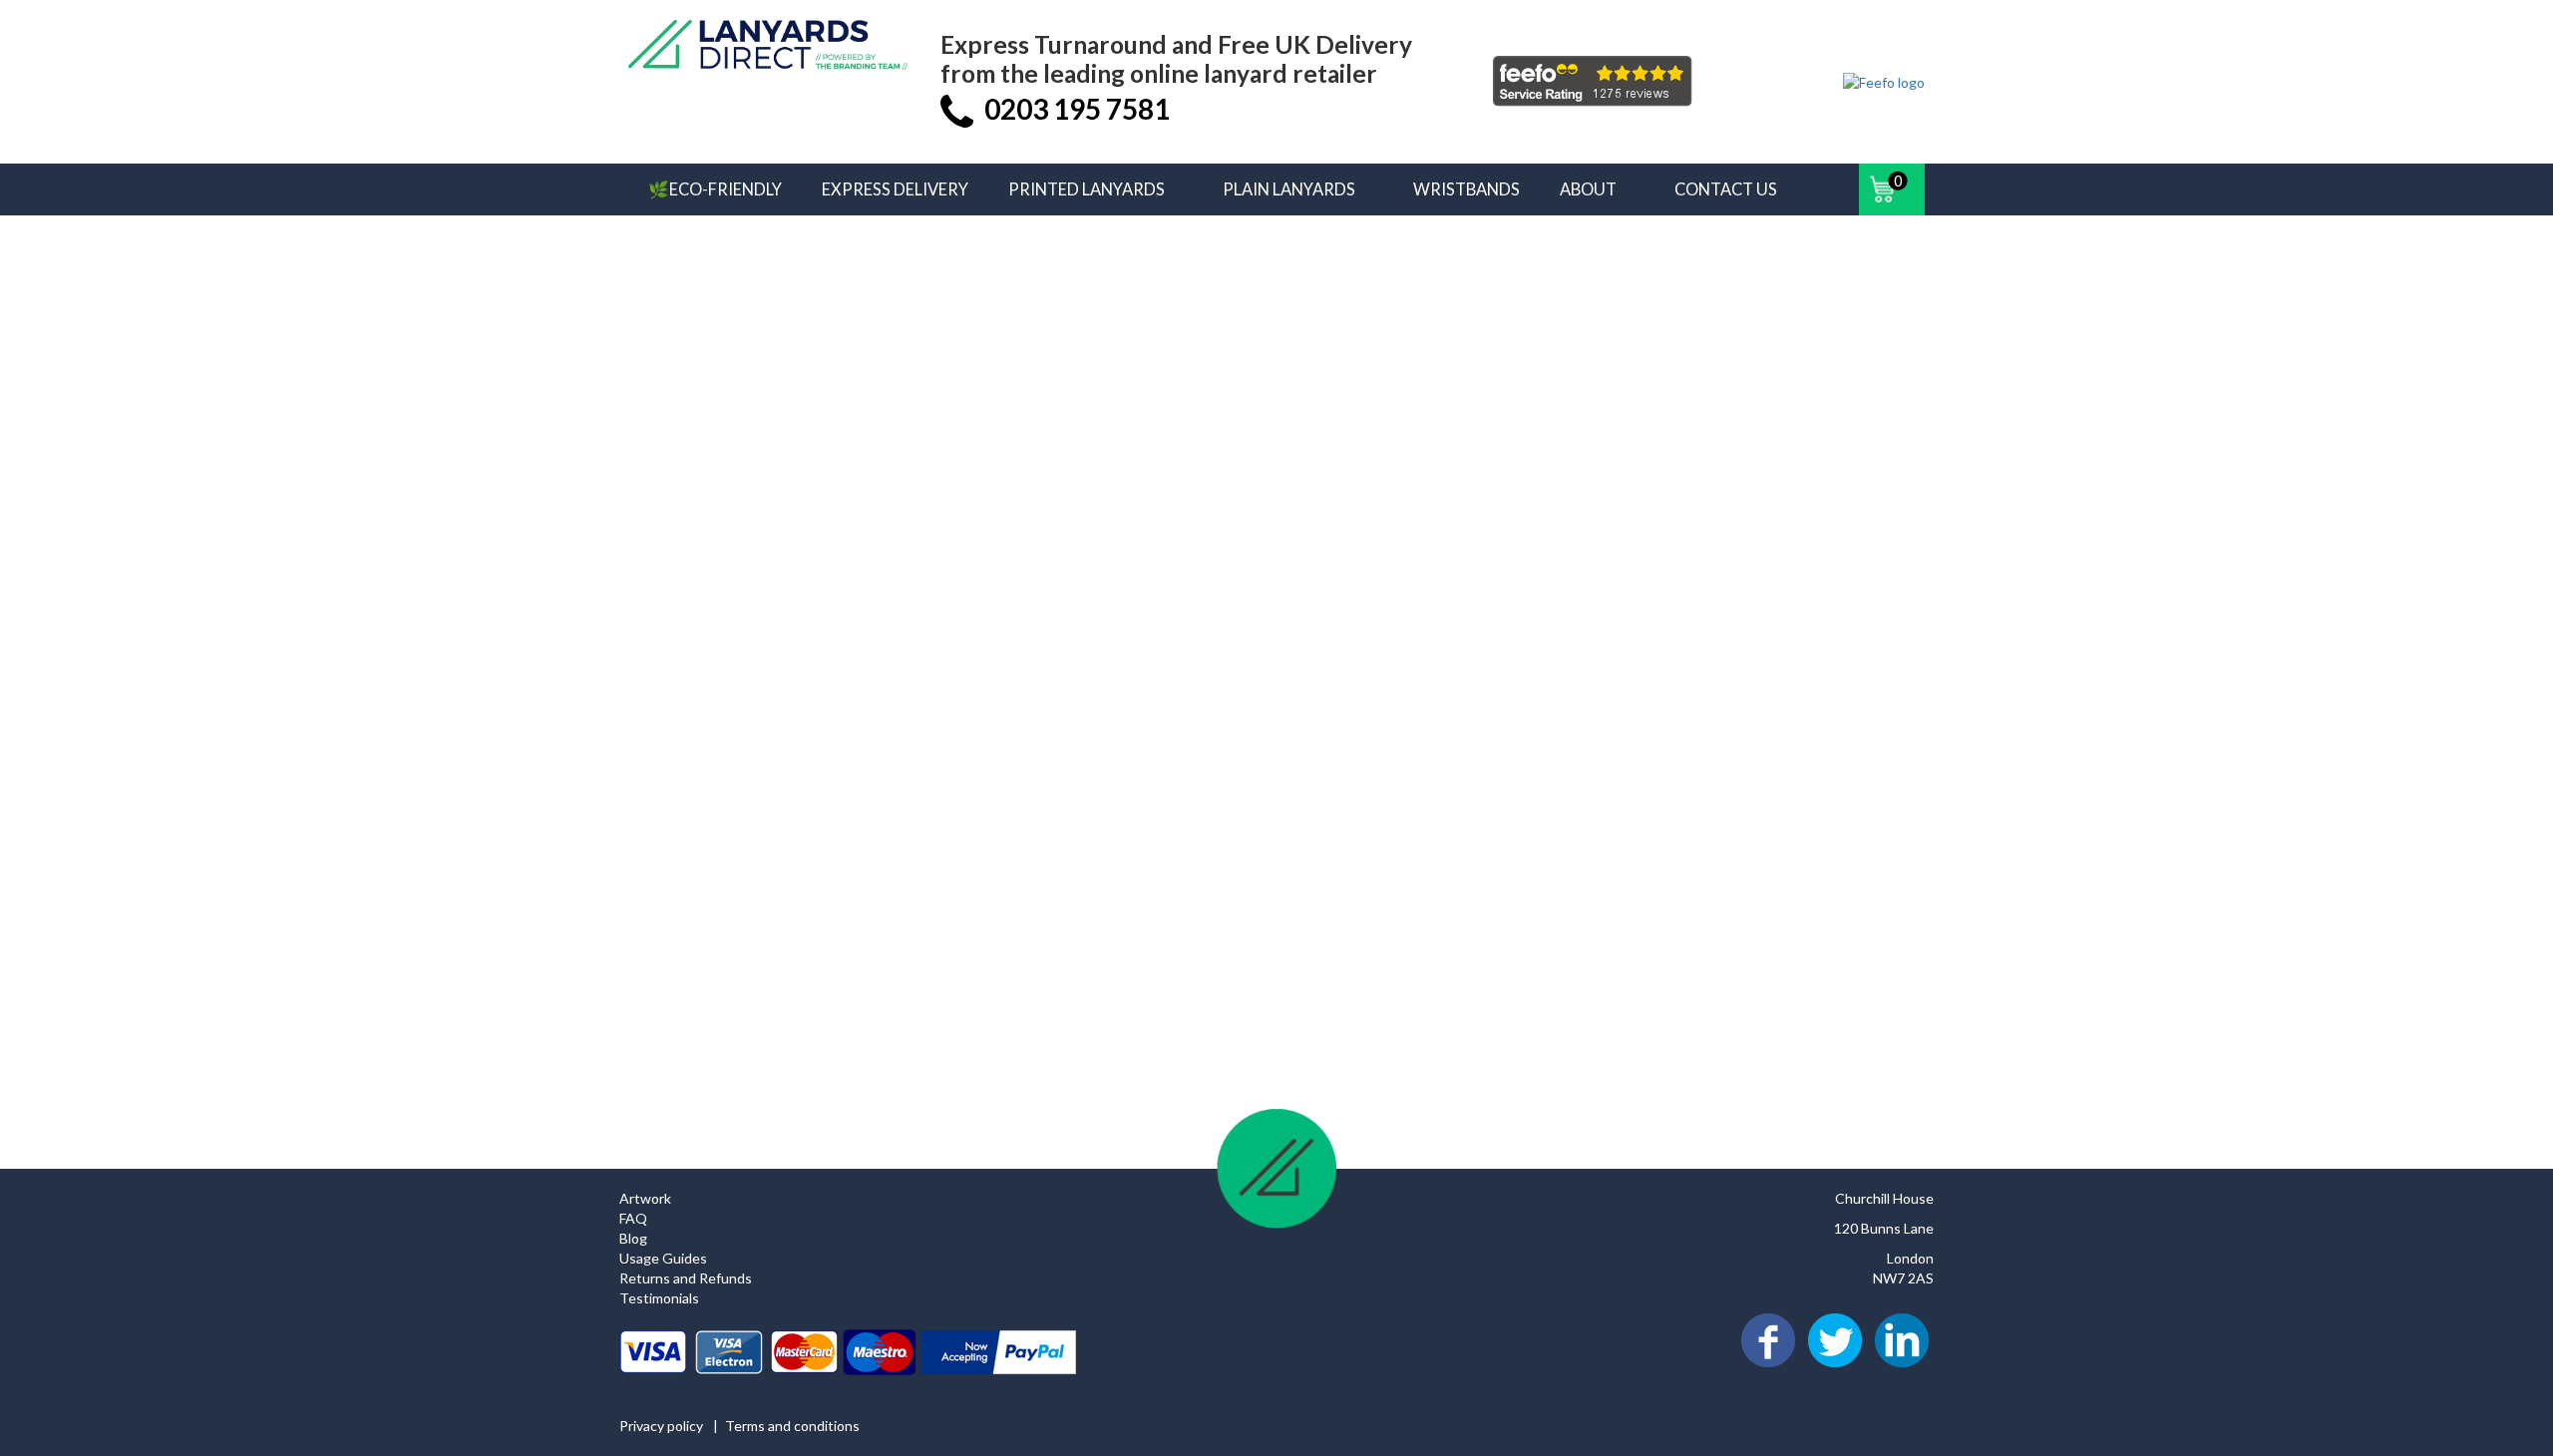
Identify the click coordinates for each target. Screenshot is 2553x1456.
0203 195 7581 (1077, 109)
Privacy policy (661, 1426)
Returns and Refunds (686, 1278)
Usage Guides (663, 1258)
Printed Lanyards (1087, 189)
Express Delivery (895, 189)
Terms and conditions (792, 1426)
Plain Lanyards (1289, 189)
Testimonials (659, 1298)
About (1588, 189)
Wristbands (1466, 189)
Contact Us (1726, 189)
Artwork (645, 1198)
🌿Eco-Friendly (715, 189)
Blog (633, 1238)
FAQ (633, 1218)
